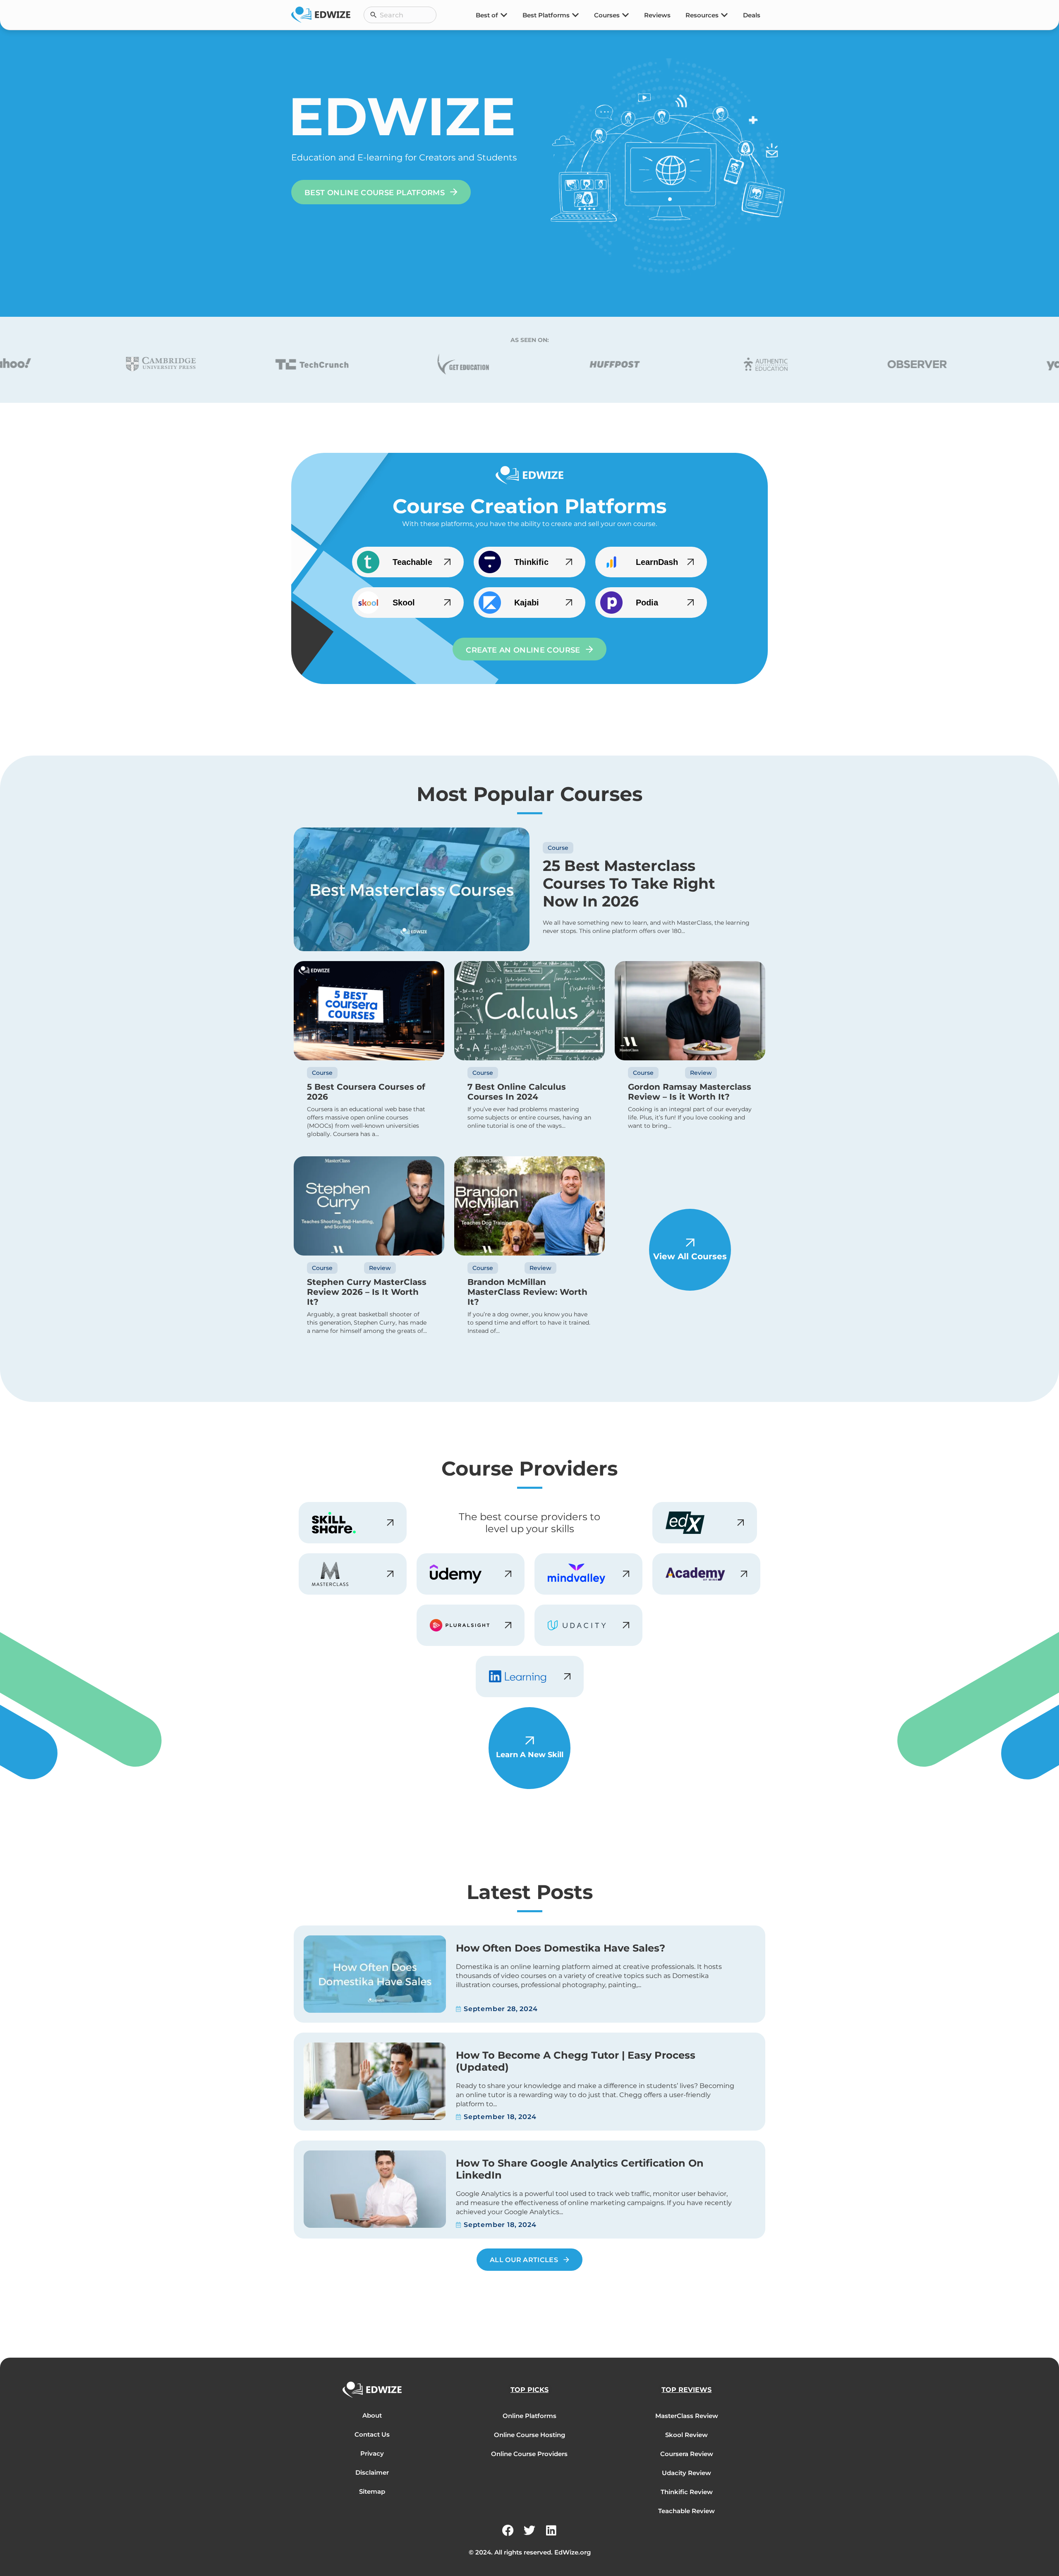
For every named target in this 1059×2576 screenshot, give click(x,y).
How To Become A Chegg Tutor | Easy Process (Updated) (576, 2061)
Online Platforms (529, 2416)
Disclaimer (372, 2472)
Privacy (372, 2453)
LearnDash (657, 562)
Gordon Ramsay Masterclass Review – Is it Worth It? (690, 1092)
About (372, 2415)
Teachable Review (686, 2511)
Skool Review (686, 2435)
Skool (404, 603)
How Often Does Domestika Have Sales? (561, 1948)
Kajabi (527, 603)
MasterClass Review (687, 2416)
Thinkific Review (687, 2492)
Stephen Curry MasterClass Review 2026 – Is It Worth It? (367, 1292)
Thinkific (531, 562)
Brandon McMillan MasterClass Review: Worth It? (527, 1292)
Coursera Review (687, 2454)
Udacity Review (686, 2473)
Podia (647, 603)
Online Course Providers (529, 2454)
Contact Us (372, 2434)
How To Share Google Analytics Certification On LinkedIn (580, 2169)
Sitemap (372, 2491)
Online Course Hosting (529, 2435)
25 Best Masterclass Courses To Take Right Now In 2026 (629, 883)
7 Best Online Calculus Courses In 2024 (517, 1092)
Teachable (412, 562)
